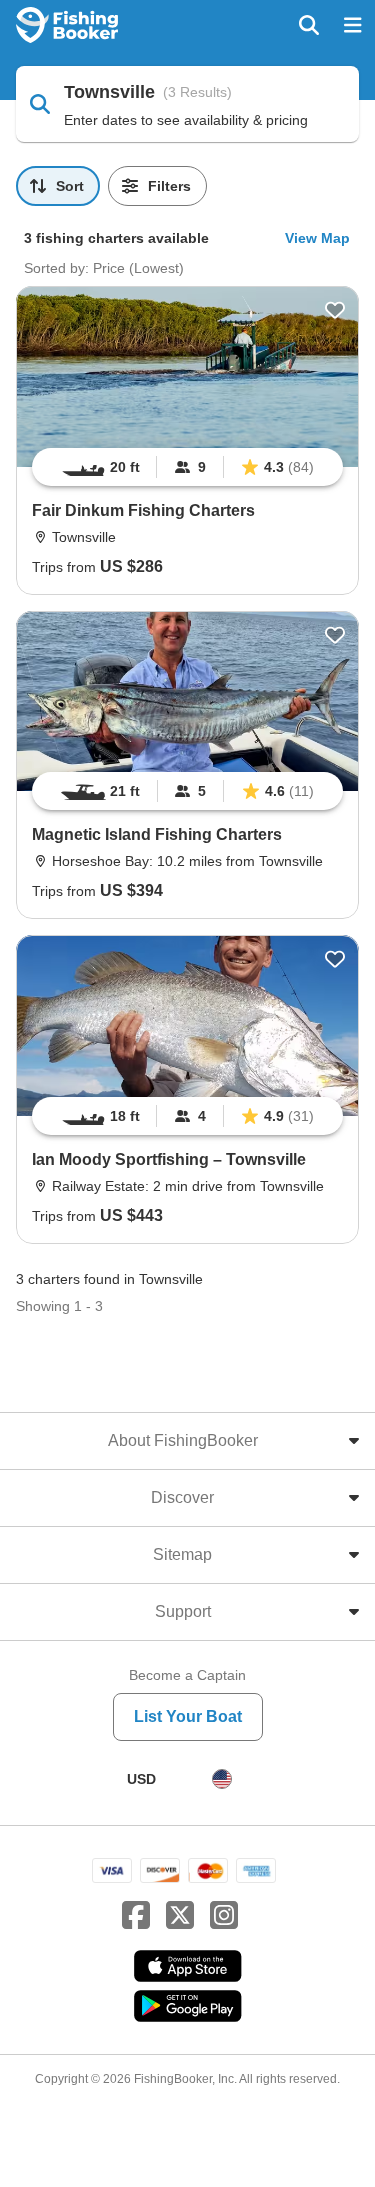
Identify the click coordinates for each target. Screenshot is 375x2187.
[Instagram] (224, 1916)
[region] (187, 467)
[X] (180, 1916)
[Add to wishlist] (335, 310)
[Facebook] (136, 1916)
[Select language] (222, 1779)
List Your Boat (188, 1716)
